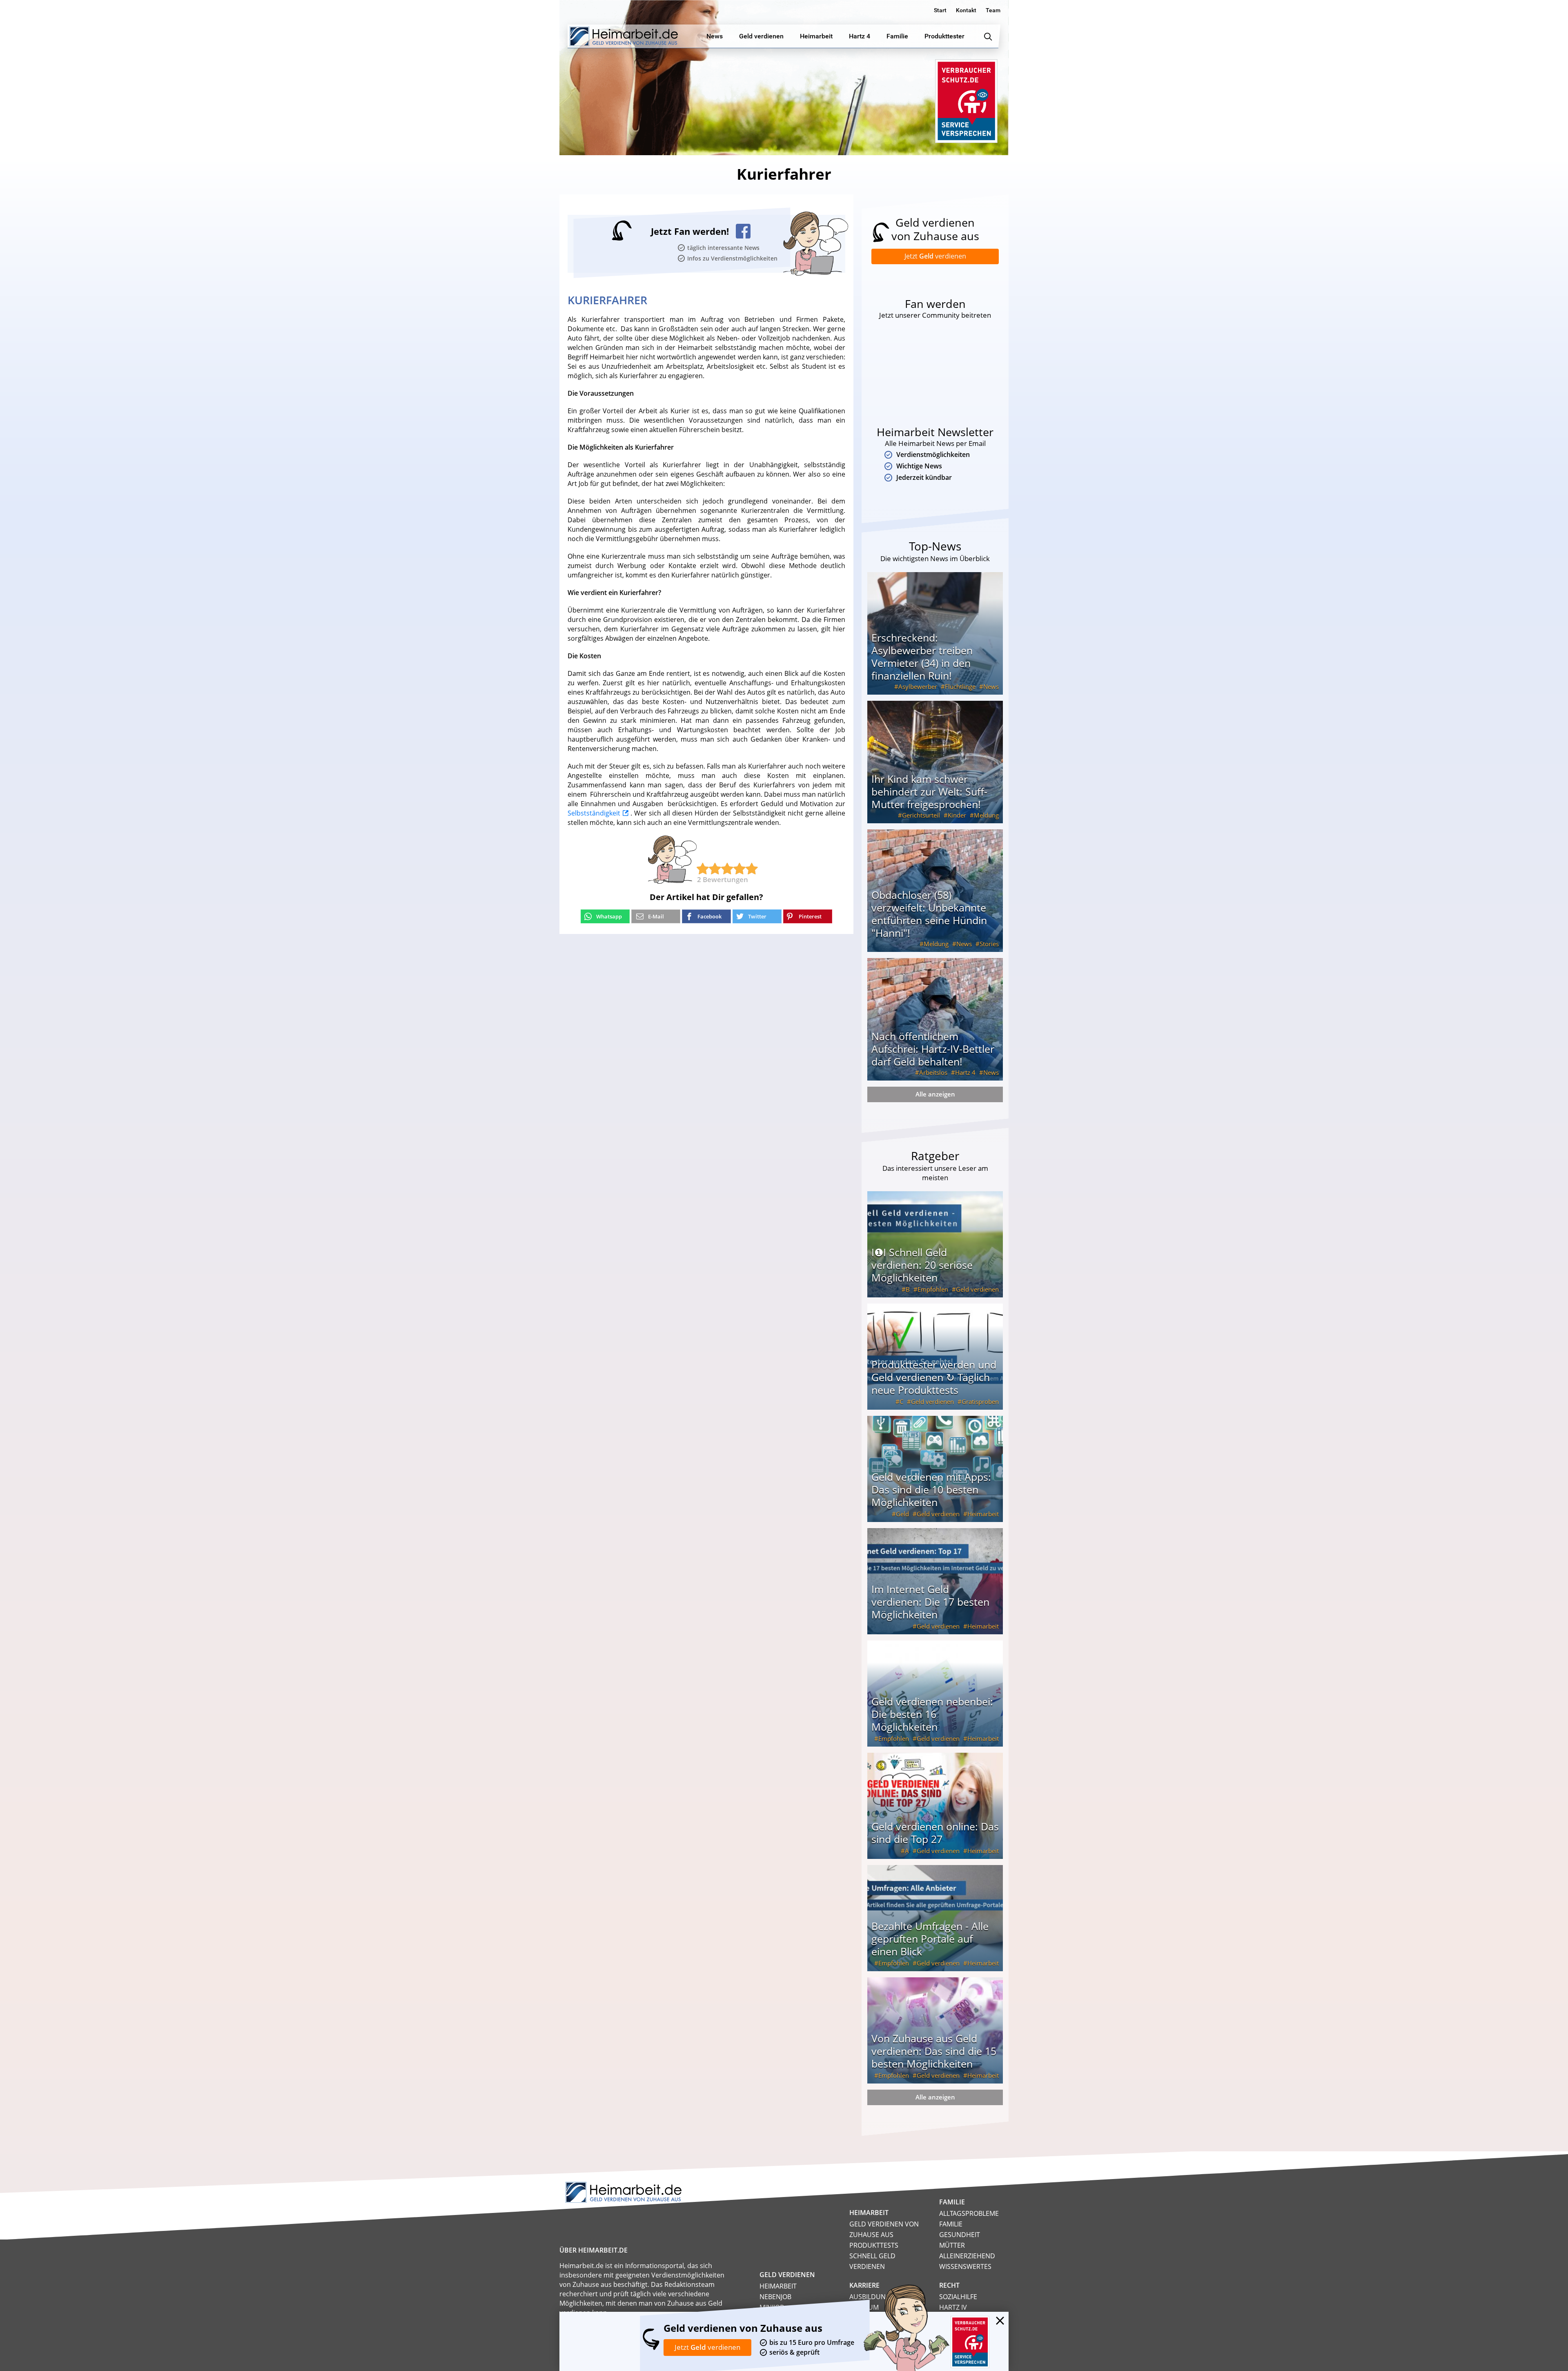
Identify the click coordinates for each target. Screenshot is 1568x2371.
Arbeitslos (933, 1072)
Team (993, 10)
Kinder (957, 815)
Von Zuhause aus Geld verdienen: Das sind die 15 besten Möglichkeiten (934, 2051)
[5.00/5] (703, 869)
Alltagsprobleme (969, 2213)
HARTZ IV (953, 2307)
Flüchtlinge (960, 686)
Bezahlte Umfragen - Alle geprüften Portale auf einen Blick (930, 1939)
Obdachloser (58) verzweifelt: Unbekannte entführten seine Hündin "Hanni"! (929, 914)
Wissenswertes (965, 2266)
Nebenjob (775, 2297)
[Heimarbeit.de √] (624, 36)
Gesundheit (960, 2235)
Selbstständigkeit (594, 813)
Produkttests (874, 2245)
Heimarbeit (983, 1514)
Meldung (986, 815)
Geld (902, 1514)
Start (940, 10)
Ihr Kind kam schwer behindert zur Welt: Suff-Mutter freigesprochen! (929, 791)
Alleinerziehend (967, 2256)
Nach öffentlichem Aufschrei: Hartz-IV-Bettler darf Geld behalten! (933, 1049)
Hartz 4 (965, 1072)
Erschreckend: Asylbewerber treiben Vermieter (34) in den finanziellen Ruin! (922, 656)
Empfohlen (933, 1289)
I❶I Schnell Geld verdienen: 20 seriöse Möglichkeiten (922, 1265)
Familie (951, 2224)
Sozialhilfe (958, 2297)
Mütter (952, 2245)
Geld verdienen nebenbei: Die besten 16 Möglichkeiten (932, 1714)
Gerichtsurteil (921, 815)
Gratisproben (980, 1402)
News (991, 686)
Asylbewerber (918, 686)
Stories (989, 944)
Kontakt (966, 10)
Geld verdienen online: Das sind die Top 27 (935, 1833)
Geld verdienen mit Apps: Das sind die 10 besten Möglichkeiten (931, 1489)
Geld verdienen (977, 1289)
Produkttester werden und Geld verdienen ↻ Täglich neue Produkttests (934, 1377)
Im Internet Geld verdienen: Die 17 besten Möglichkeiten (930, 1602)
